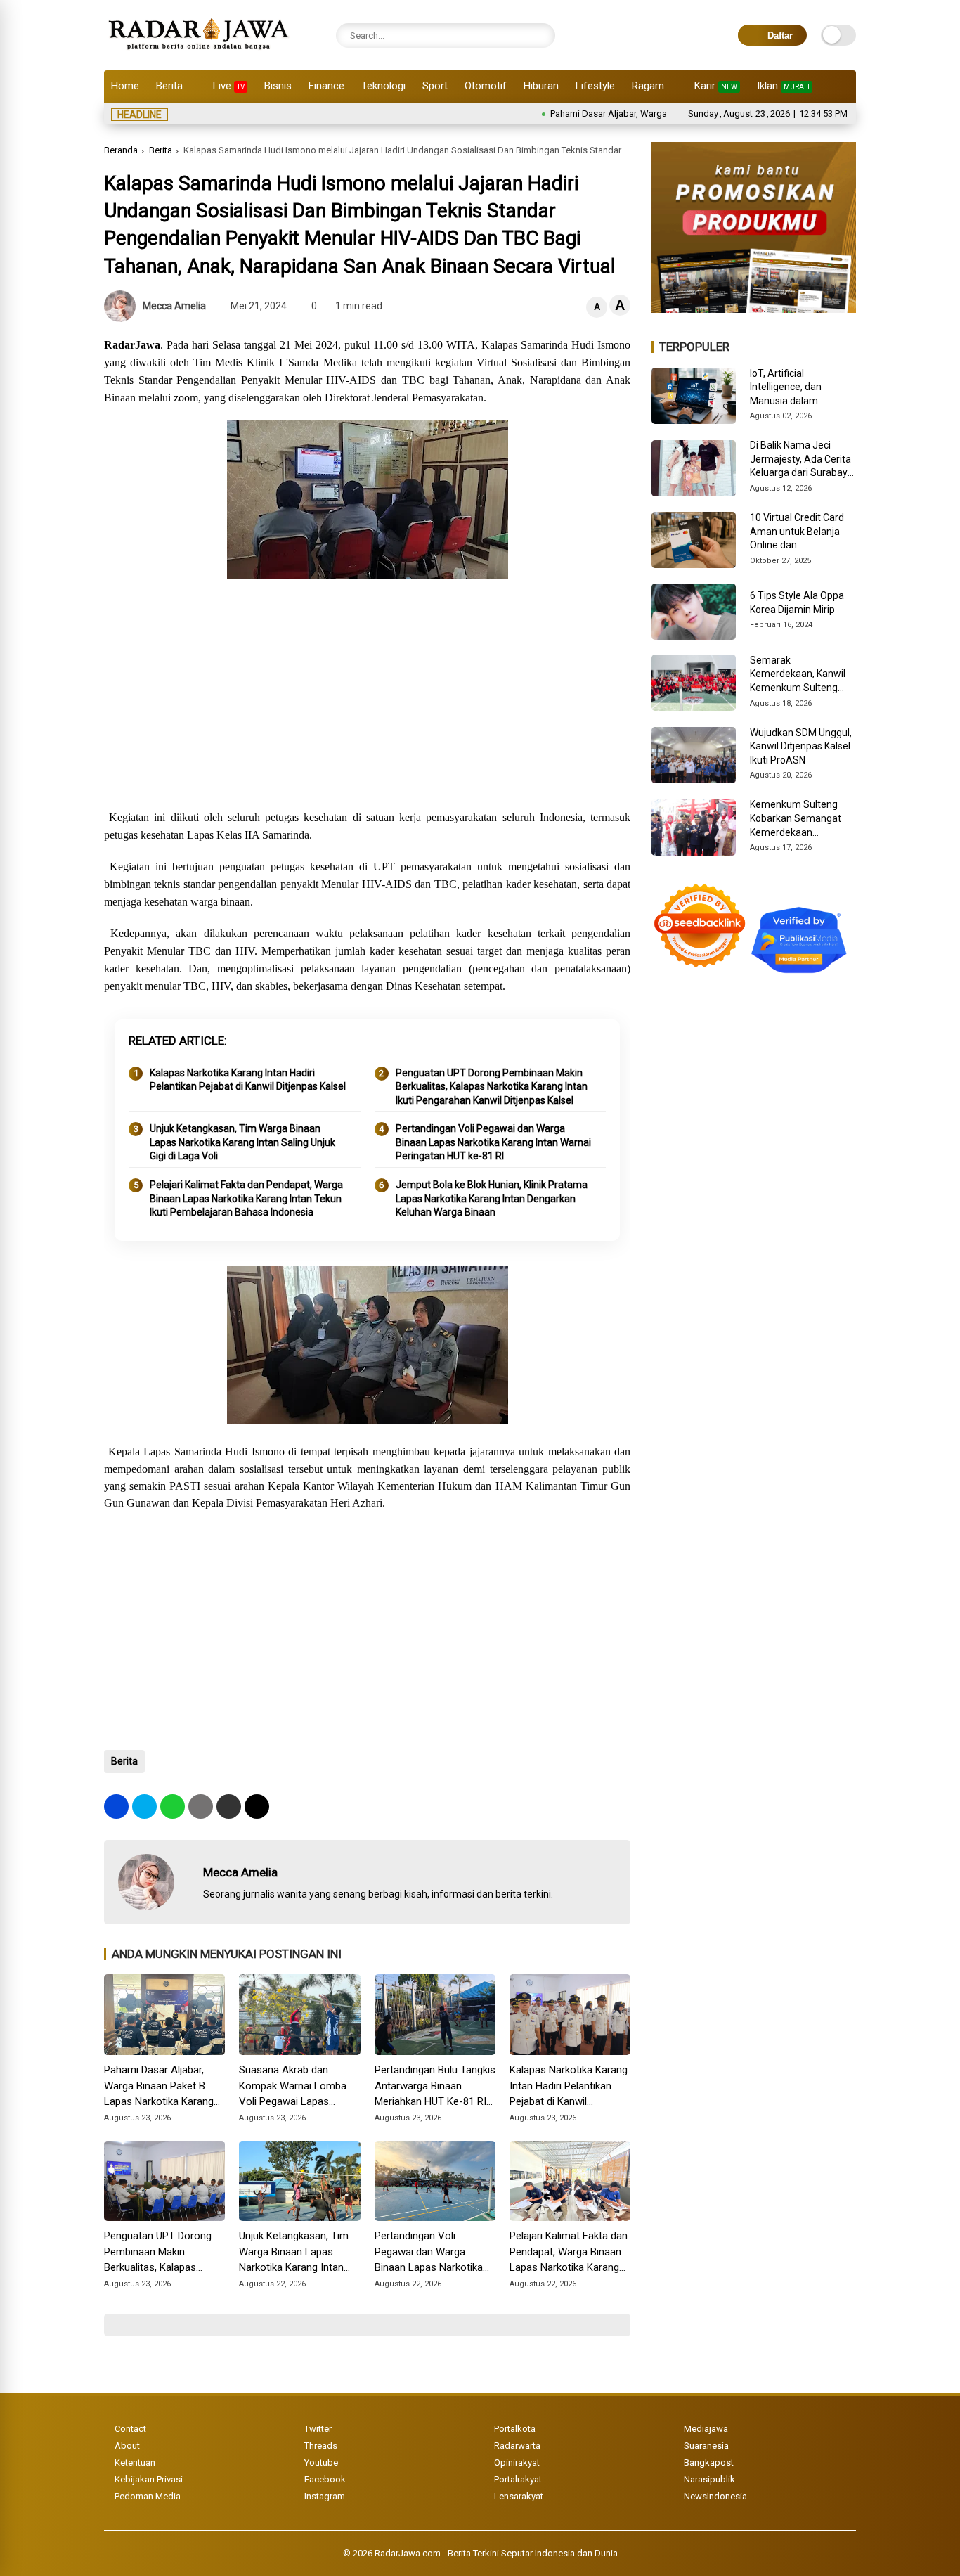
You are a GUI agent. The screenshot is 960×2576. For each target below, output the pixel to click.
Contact (130, 2429)
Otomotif (486, 86)
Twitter (318, 2429)
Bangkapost (709, 2462)
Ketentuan (135, 2462)
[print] (201, 1807)
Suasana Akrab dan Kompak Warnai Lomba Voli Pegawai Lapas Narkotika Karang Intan (293, 2087)
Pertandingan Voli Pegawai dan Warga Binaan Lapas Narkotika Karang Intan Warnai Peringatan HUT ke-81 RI (493, 1142)
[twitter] (144, 1807)
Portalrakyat (518, 2479)
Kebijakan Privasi (149, 2479)
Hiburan (541, 86)
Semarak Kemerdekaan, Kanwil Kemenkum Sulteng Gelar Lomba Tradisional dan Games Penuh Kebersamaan (800, 675)
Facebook (325, 2479)
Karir (716, 86)
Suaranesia (706, 2446)
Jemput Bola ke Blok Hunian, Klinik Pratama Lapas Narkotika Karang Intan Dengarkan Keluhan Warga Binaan (492, 1198)
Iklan (783, 86)
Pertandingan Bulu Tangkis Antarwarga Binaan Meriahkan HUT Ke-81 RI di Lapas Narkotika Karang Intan (435, 2087)
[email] (229, 1807)
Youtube (321, 2462)
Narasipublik (709, 2479)
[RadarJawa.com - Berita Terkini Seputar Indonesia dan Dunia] (200, 52)
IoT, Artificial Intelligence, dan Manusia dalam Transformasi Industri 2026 (798, 388)
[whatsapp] (173, 1807)
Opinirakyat (517, 2462)
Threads (321, 2446)
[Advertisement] (367, 696)
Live (229, 86)
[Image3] (754, 309)
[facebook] (116, 1807)
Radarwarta (517, 2446)
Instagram (325, 2496)
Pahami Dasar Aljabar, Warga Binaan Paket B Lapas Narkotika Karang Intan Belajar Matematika (161, 2087)
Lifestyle (595, 86)
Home (125, 86)
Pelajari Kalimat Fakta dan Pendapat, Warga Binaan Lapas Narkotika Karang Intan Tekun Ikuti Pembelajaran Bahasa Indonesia (246, 1198)
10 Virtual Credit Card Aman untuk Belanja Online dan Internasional (797, 532)
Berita (169, 86)
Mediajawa (706, 2429)
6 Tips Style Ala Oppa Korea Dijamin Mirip (797, 603)
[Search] (541, 36)
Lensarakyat (519, 2496)
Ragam (648, 86)
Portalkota (515, 2429)
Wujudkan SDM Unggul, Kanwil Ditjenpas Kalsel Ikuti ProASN (801, 746)
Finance (326, 86)
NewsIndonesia (715, 2496)
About (127, 2446)
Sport (435, 86)
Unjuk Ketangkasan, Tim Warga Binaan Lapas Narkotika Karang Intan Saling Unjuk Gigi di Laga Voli (242, 1142)
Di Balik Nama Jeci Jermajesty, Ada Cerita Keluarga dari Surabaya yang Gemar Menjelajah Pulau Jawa (802, 460)
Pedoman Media (148, 2496)
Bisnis (278, 86)
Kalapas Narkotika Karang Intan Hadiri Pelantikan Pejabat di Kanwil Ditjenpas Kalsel (248, 1080)
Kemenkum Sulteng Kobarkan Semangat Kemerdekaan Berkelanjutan (796, 819)
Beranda (121, 150)
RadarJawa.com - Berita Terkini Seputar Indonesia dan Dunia (496, 2553)
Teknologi (383, 86)
